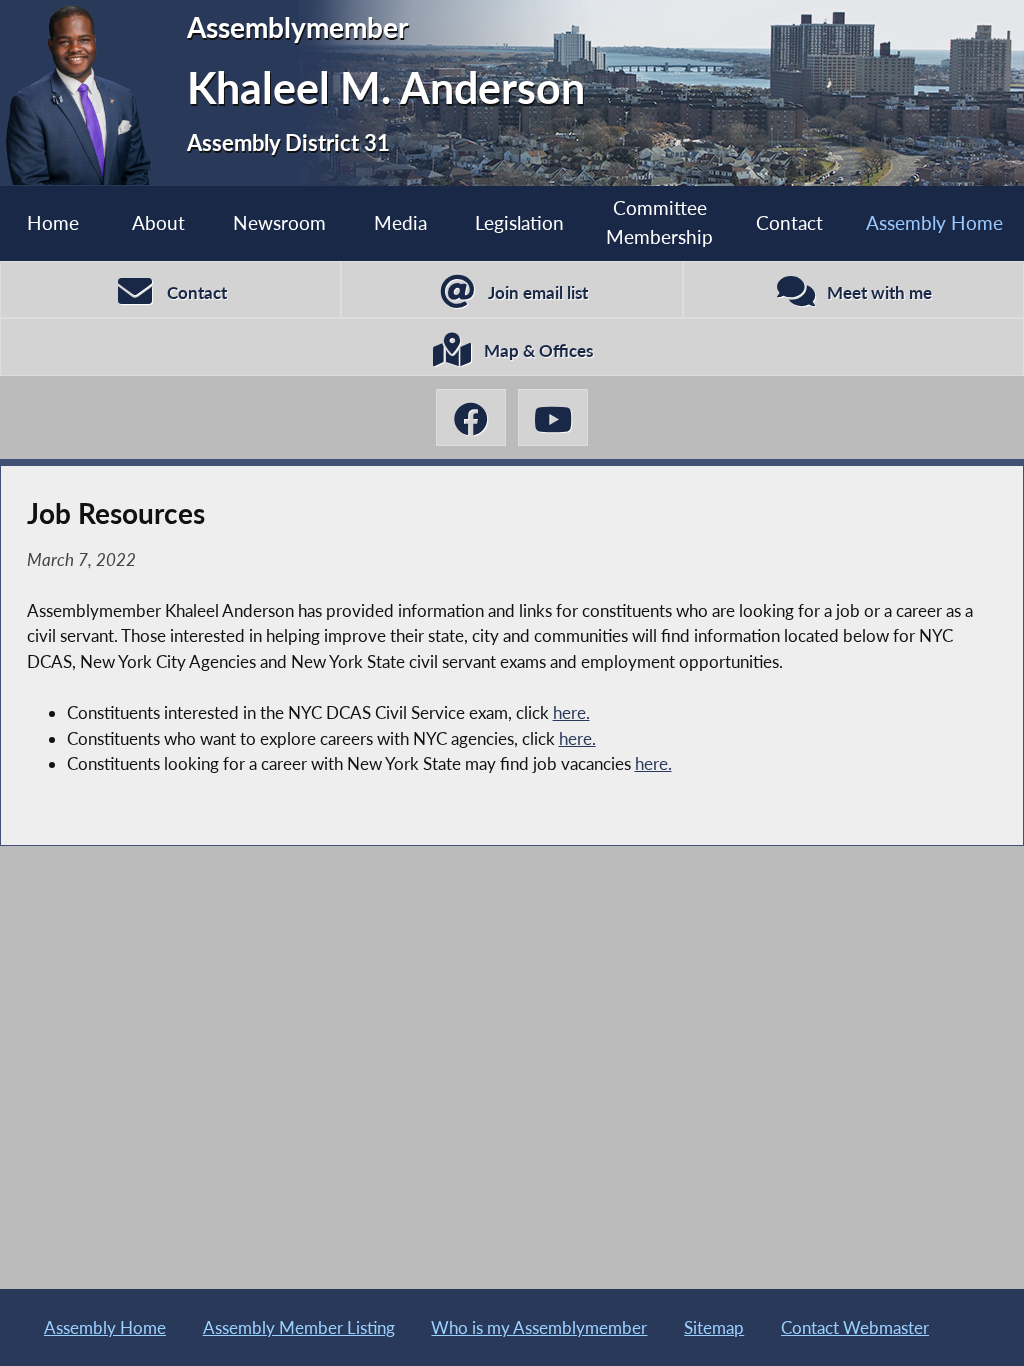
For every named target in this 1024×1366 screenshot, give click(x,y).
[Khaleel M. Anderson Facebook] (471, 418)
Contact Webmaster (855, 1327)
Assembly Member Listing (299, 1327)
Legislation (519, 222)
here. (571, 712)
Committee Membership (659, 222)
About (158, 222)
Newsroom (279, 222)
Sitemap (714, 1327)
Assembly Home (934, 222)
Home (53, 222)
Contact (789, 222)
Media (400, 222)
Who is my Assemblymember (539, 1327)
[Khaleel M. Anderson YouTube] (553, 418)
